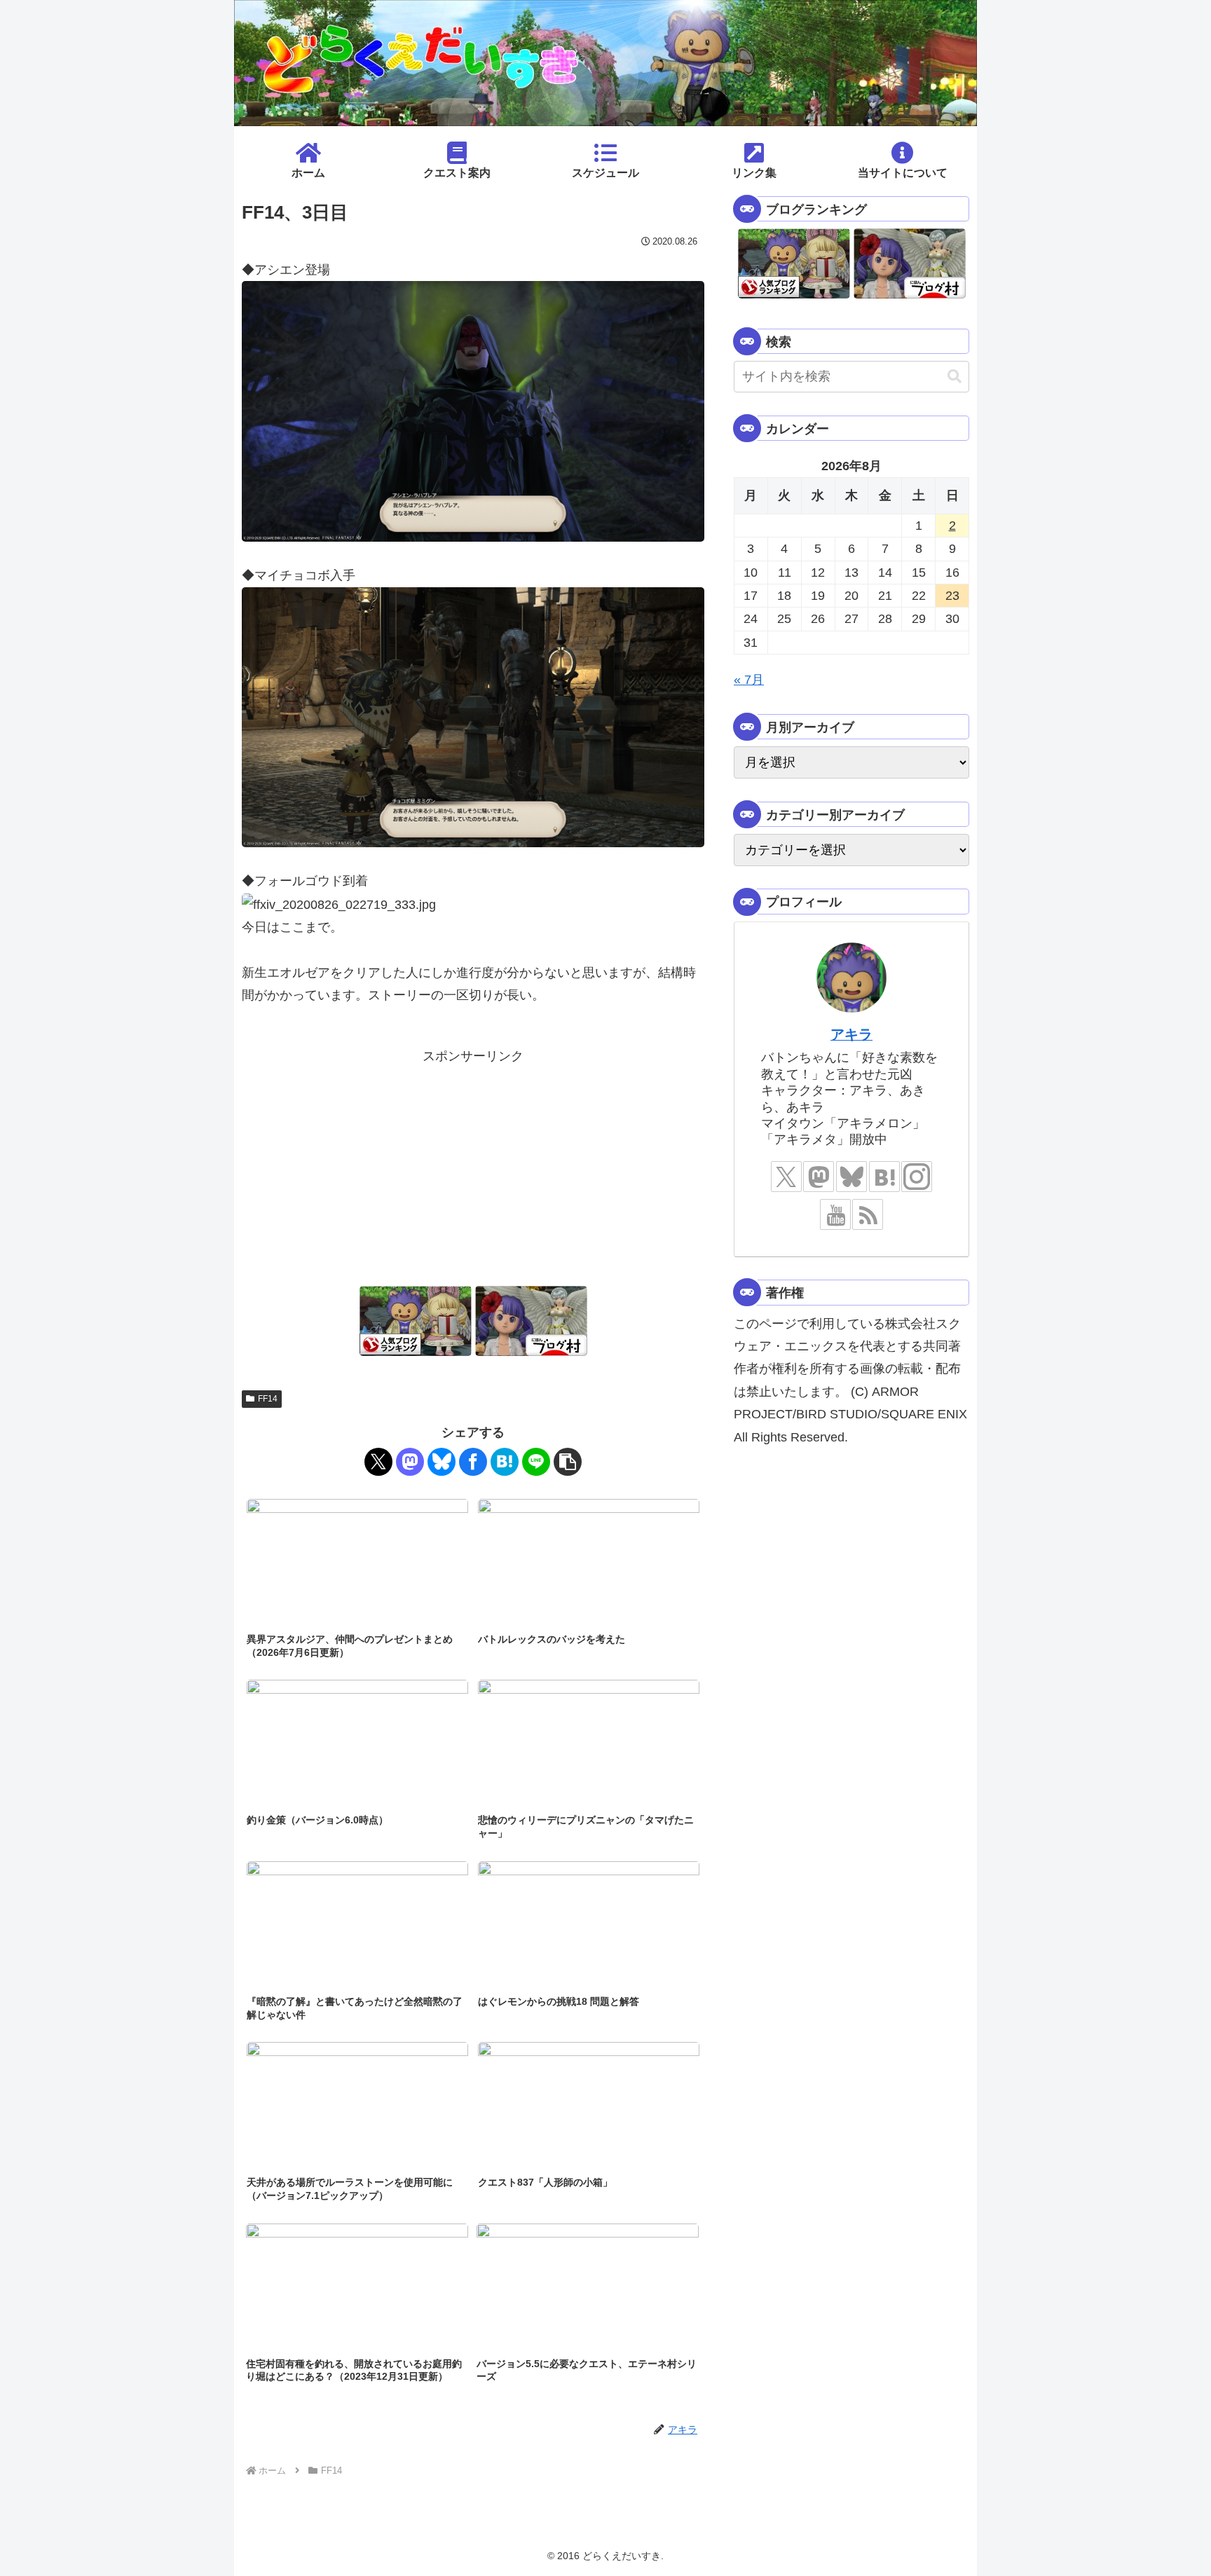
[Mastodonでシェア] (410, 1462)
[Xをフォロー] (786, 1177)
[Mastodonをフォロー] (819, 1177)
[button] (568, 1462)
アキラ (851, 1034)
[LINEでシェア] (536, 1462)
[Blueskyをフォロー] (851, 1177)
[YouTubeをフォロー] (835, 1214)
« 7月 (749, 680)
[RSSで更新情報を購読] (868, 1214)
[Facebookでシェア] (473, 1462)
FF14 (268, 1399)
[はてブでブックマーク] (505, 1462)
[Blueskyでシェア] (442, 1462)
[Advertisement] (473, 1165)
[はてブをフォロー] (884, 1177)
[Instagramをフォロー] (917, 1177)
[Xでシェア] (378, 1462)
